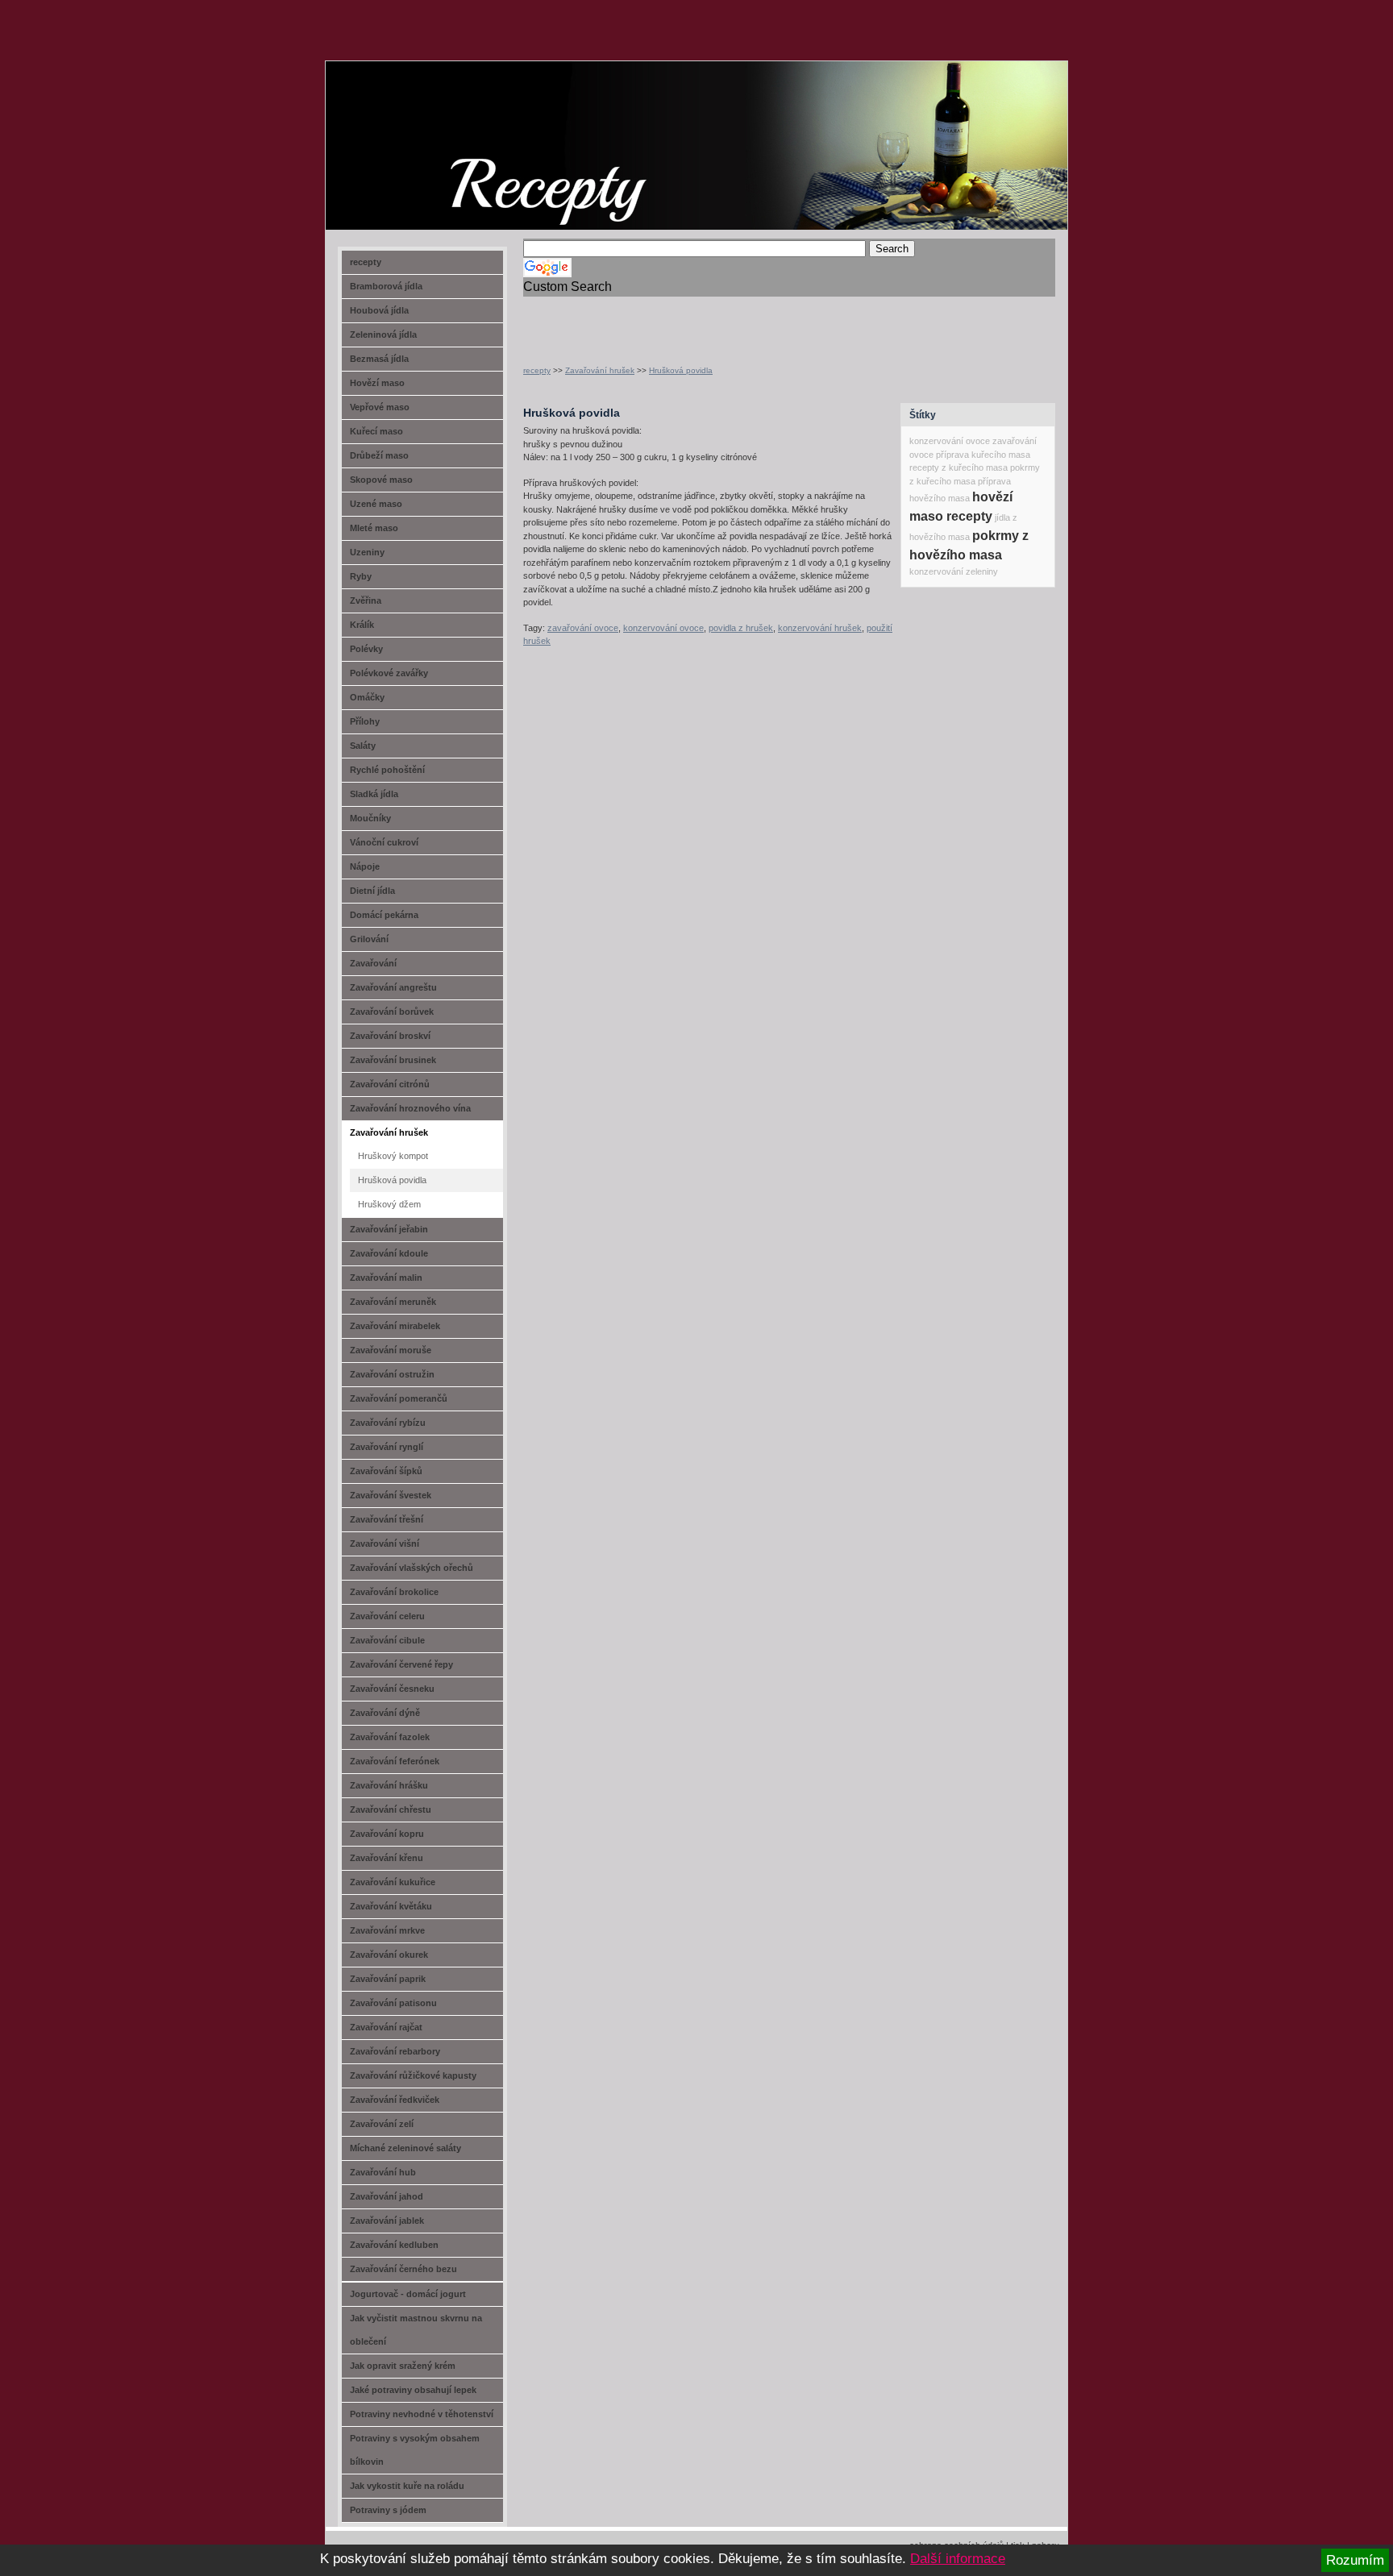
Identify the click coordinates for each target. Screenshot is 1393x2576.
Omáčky (367, 697)
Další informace (958, 2559)
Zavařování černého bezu (403, 2269)
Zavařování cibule (387, 1640)
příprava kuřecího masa (983, 455)
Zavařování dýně (385, 1713)
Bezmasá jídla (379, 359)
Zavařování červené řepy (401, 1664)
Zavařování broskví (390, 1036)
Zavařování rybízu (388, 1423)
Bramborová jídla (386, 286)
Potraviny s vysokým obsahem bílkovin (415, 2450)
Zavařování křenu (387, 1858)
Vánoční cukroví (384, 842)
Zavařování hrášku (389, 1785)
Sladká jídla (374, 794)
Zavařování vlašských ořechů (412, 1568)
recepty (537, 370)
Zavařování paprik (388, 1979)
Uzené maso (376, 504)
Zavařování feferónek (395, 1761)
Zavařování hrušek (600, 370)
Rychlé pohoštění (387, 770)
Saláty (363, 746)
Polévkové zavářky (389, 673)
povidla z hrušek (741, 628)
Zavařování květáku (391, 1906)
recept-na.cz (418, 121)
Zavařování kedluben (394, 2245)
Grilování (369, 939)
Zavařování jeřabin (389, 1229)
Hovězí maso (377, 383)
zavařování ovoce (583, 628)
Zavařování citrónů (390, 1084)
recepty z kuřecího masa (958, 467)
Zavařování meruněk (393, 1302)
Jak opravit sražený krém (403, 2366)
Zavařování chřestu (391, 1809)
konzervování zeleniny (954, 571)
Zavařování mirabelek (395, 1326)
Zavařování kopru (387, 1834)
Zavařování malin (386, 1278)
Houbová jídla (379, 310)
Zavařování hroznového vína (410, 1108)
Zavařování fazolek (390, 1737)
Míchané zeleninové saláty (405, 2148)
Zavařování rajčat (386, 2027)
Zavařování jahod (387, 2196)
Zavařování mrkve (387, 1930)
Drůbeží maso (379, 455)
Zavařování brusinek (393, 1060)
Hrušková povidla (681, 370)
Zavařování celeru (387, 1616)
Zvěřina (366, 600)
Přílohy (365, 721)
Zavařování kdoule (389, 1253)
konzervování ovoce (663, 628)
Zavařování (373, 963)
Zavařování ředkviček (395, 2100)
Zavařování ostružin (392, 1374)
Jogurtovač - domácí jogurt (408, 2294)
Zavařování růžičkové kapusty (413, 2075)
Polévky (366, 649)
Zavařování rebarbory (395, 2051)
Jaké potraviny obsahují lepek (413, 2390)
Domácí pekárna (384, 915)
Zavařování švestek (391, 1495)
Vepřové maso (380, 407)
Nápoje (365, 866)
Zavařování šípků (386, 1471)
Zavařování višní (385, 1544)
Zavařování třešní (387, 1519)
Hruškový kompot (393, 1156)
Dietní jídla (372, 891)
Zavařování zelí (382, 2124)
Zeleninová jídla (383, 334)
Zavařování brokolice (394, 1592)
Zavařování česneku (392, 1689)
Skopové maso (381, 480)
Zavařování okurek (389, 1955)
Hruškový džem (389, 1204)
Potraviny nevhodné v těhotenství (422, 2414)
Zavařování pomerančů (399, 1398)
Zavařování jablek (387, 2221)
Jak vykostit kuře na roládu (407, 2486)
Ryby (361, 576)
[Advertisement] (712, 321)
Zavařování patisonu (393, 2003)
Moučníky (370, 818)
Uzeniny (367, 552)
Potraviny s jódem (388, 2510)
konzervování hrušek (820, 628)
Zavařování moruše (391, 1350)
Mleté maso (374, 528)
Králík (362, 625)
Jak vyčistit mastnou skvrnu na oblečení (416, 2330)
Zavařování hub (383, 2172)
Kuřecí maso (376, 431)
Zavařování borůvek (392, 1012)
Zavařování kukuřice (393, 1882)
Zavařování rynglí (387, 1447)
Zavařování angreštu (393, 987)
